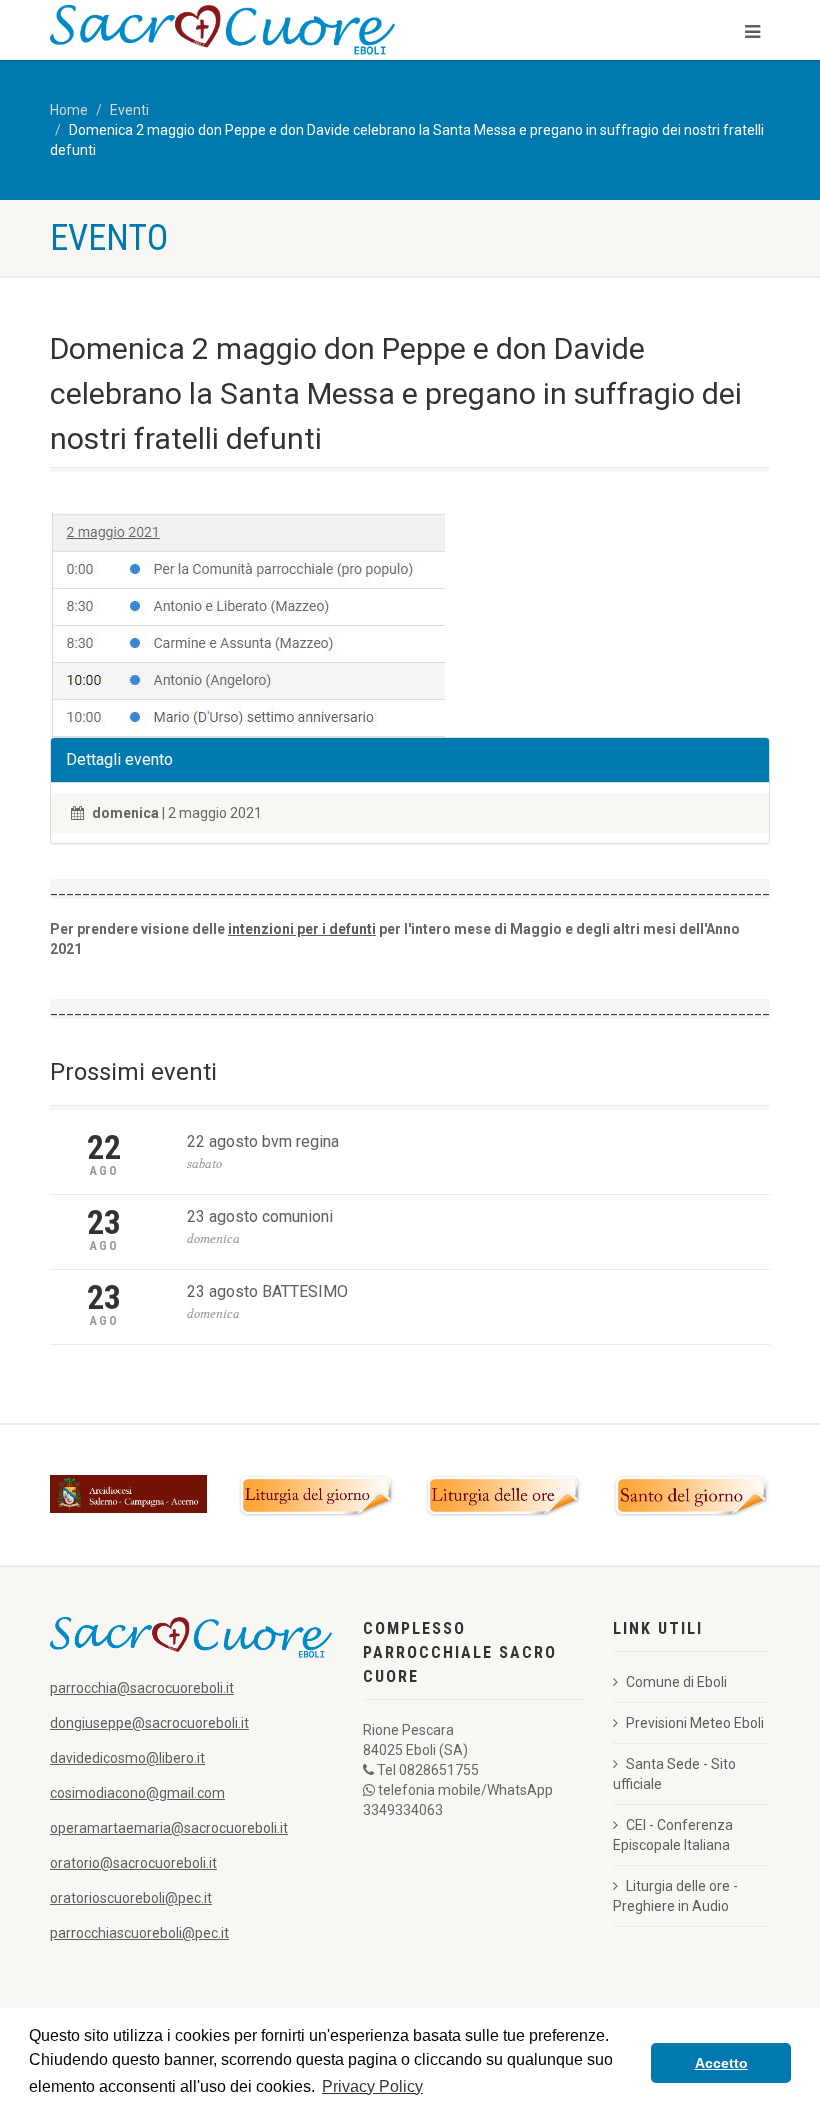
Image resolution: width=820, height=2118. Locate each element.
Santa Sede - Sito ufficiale (674, 1774)
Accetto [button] (721, 2063)
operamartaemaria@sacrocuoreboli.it (169, 1828)
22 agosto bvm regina (263, 1141)
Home (69, 110)
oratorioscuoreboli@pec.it (131, 1898)
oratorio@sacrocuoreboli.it (133, 1863)
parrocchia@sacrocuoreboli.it (142, 1688)
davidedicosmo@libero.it (127, 1758)
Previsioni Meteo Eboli (695, 1723)
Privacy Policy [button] (372, 2086)
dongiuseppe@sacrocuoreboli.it (149, 1723)
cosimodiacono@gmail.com (137, 1793)
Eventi (129, 110)
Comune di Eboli (676, 1682)
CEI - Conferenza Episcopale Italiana (673, 1835)
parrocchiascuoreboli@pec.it (139, 1933)
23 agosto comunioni (260, 1216)
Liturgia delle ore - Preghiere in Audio (675, 1896)
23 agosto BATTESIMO (267, 1291)
